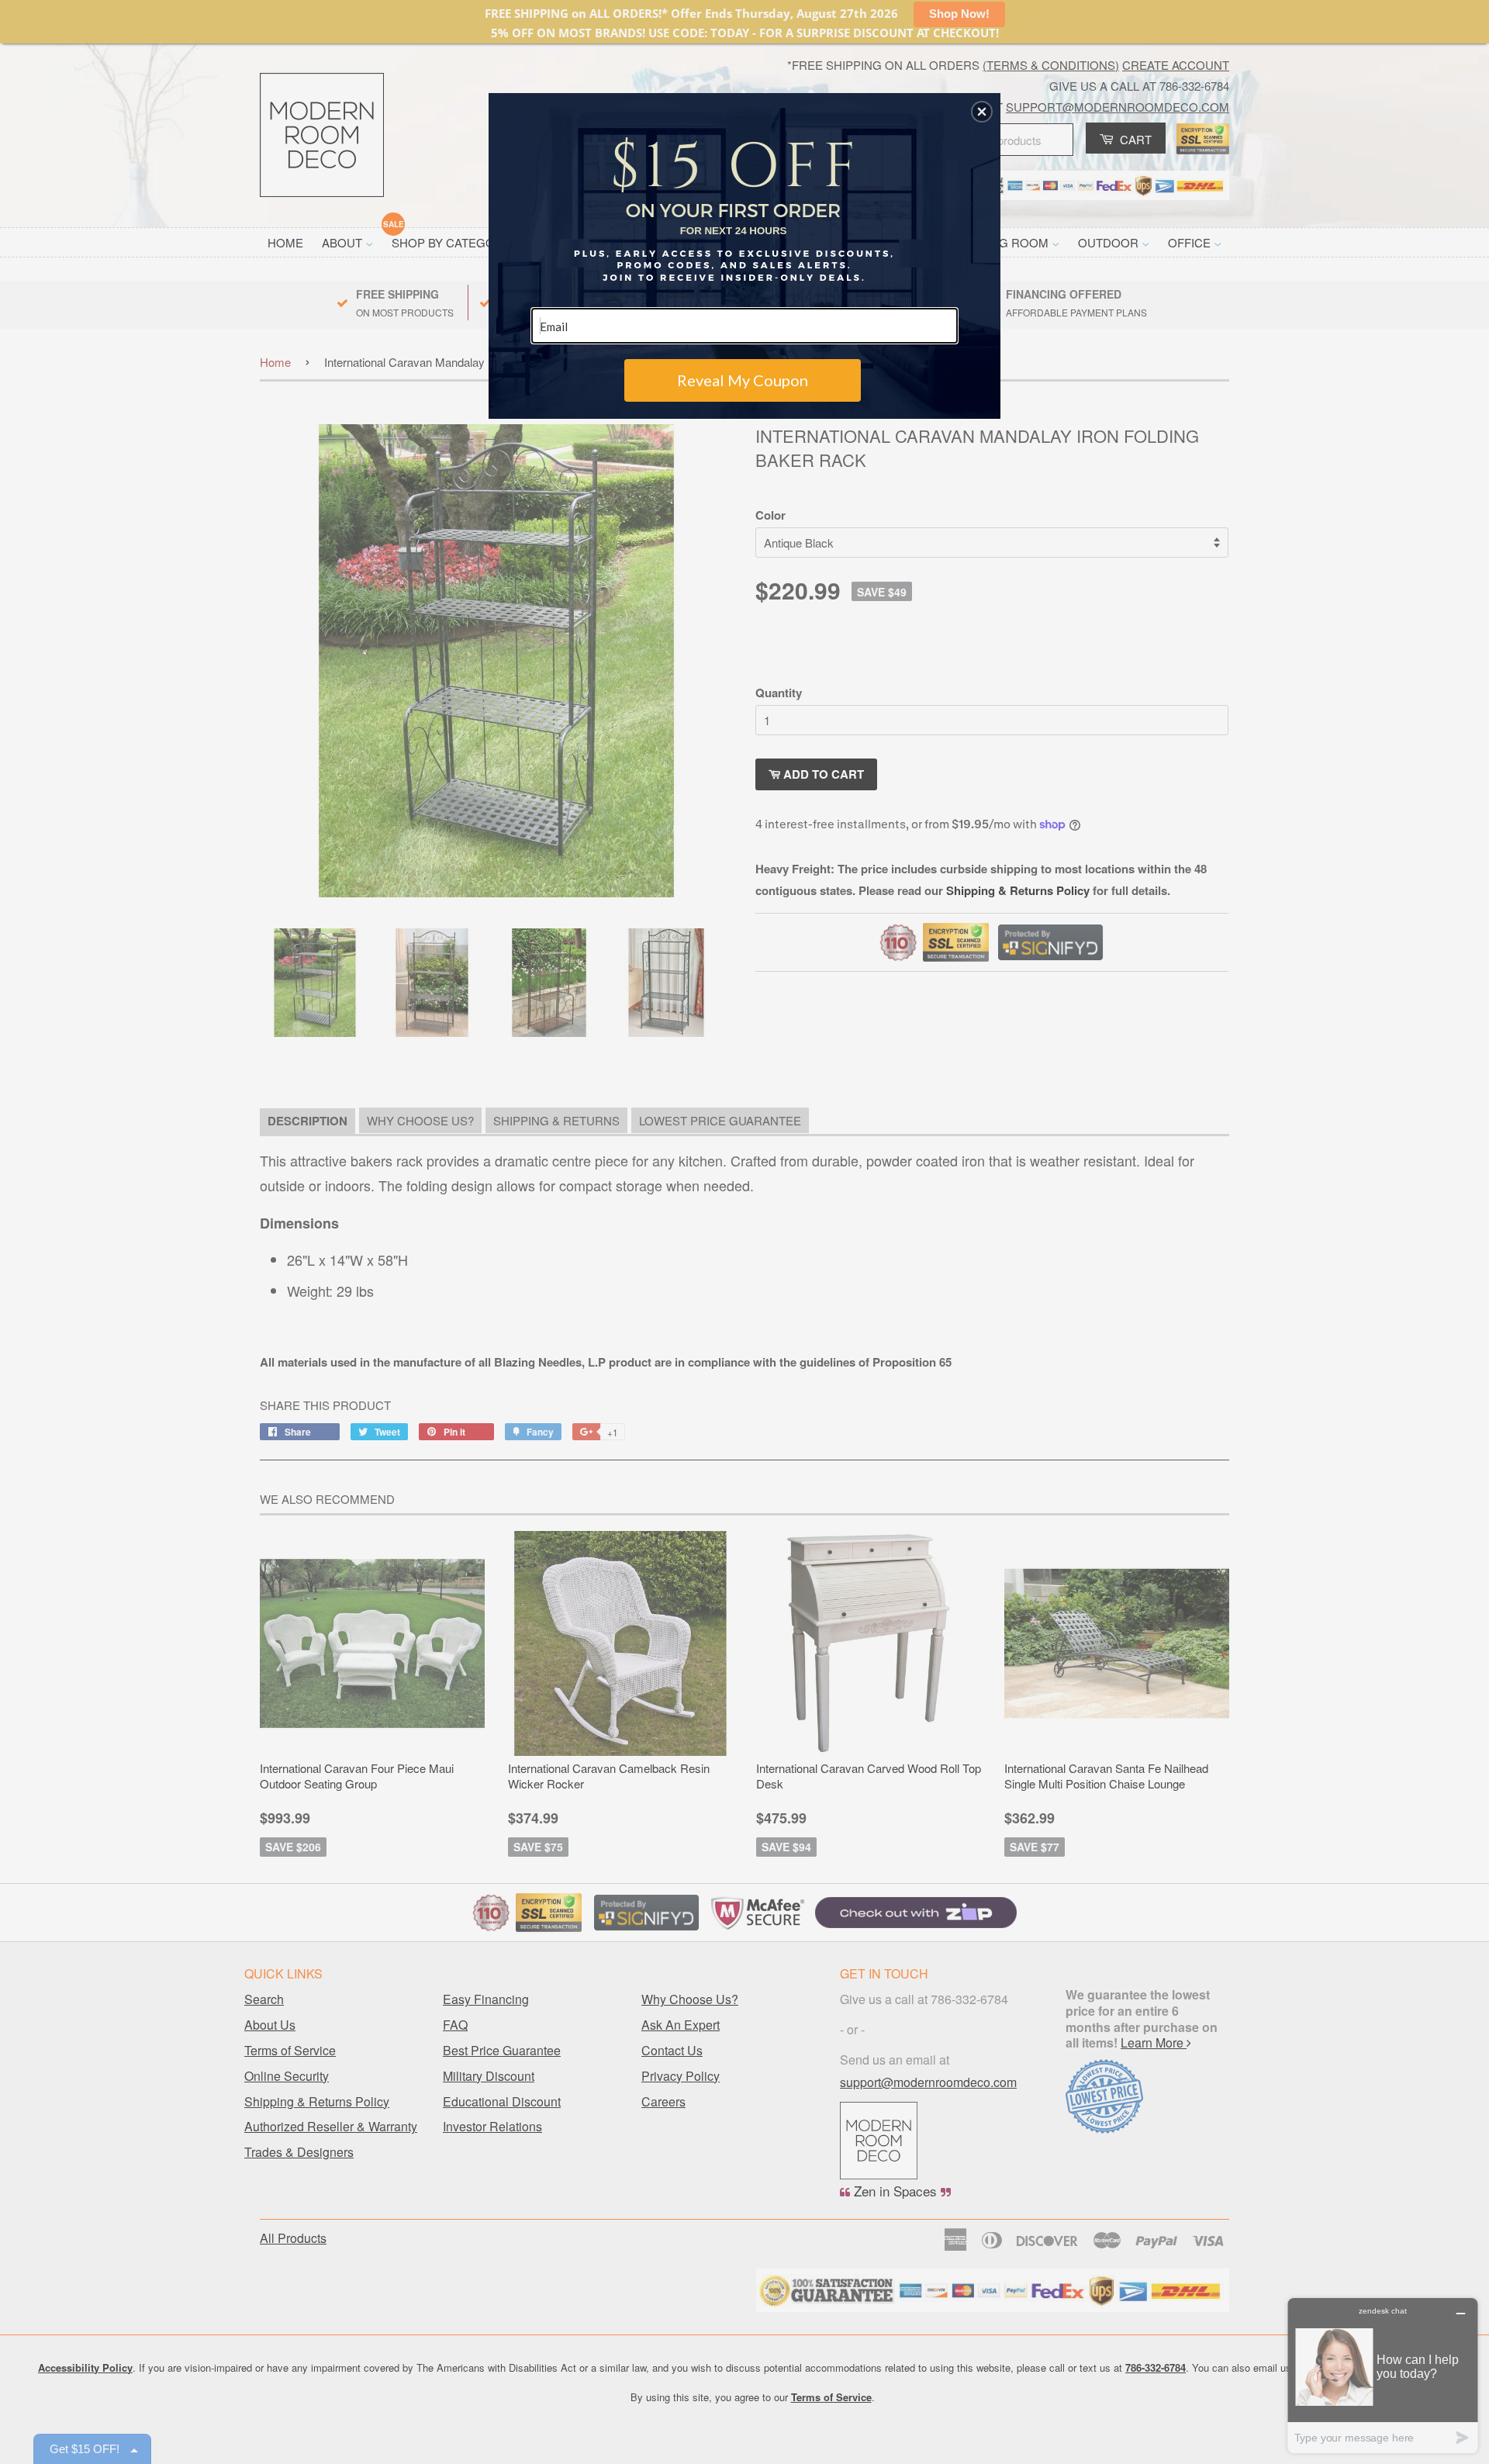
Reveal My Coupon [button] (743, 380)
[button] (982, 112)
